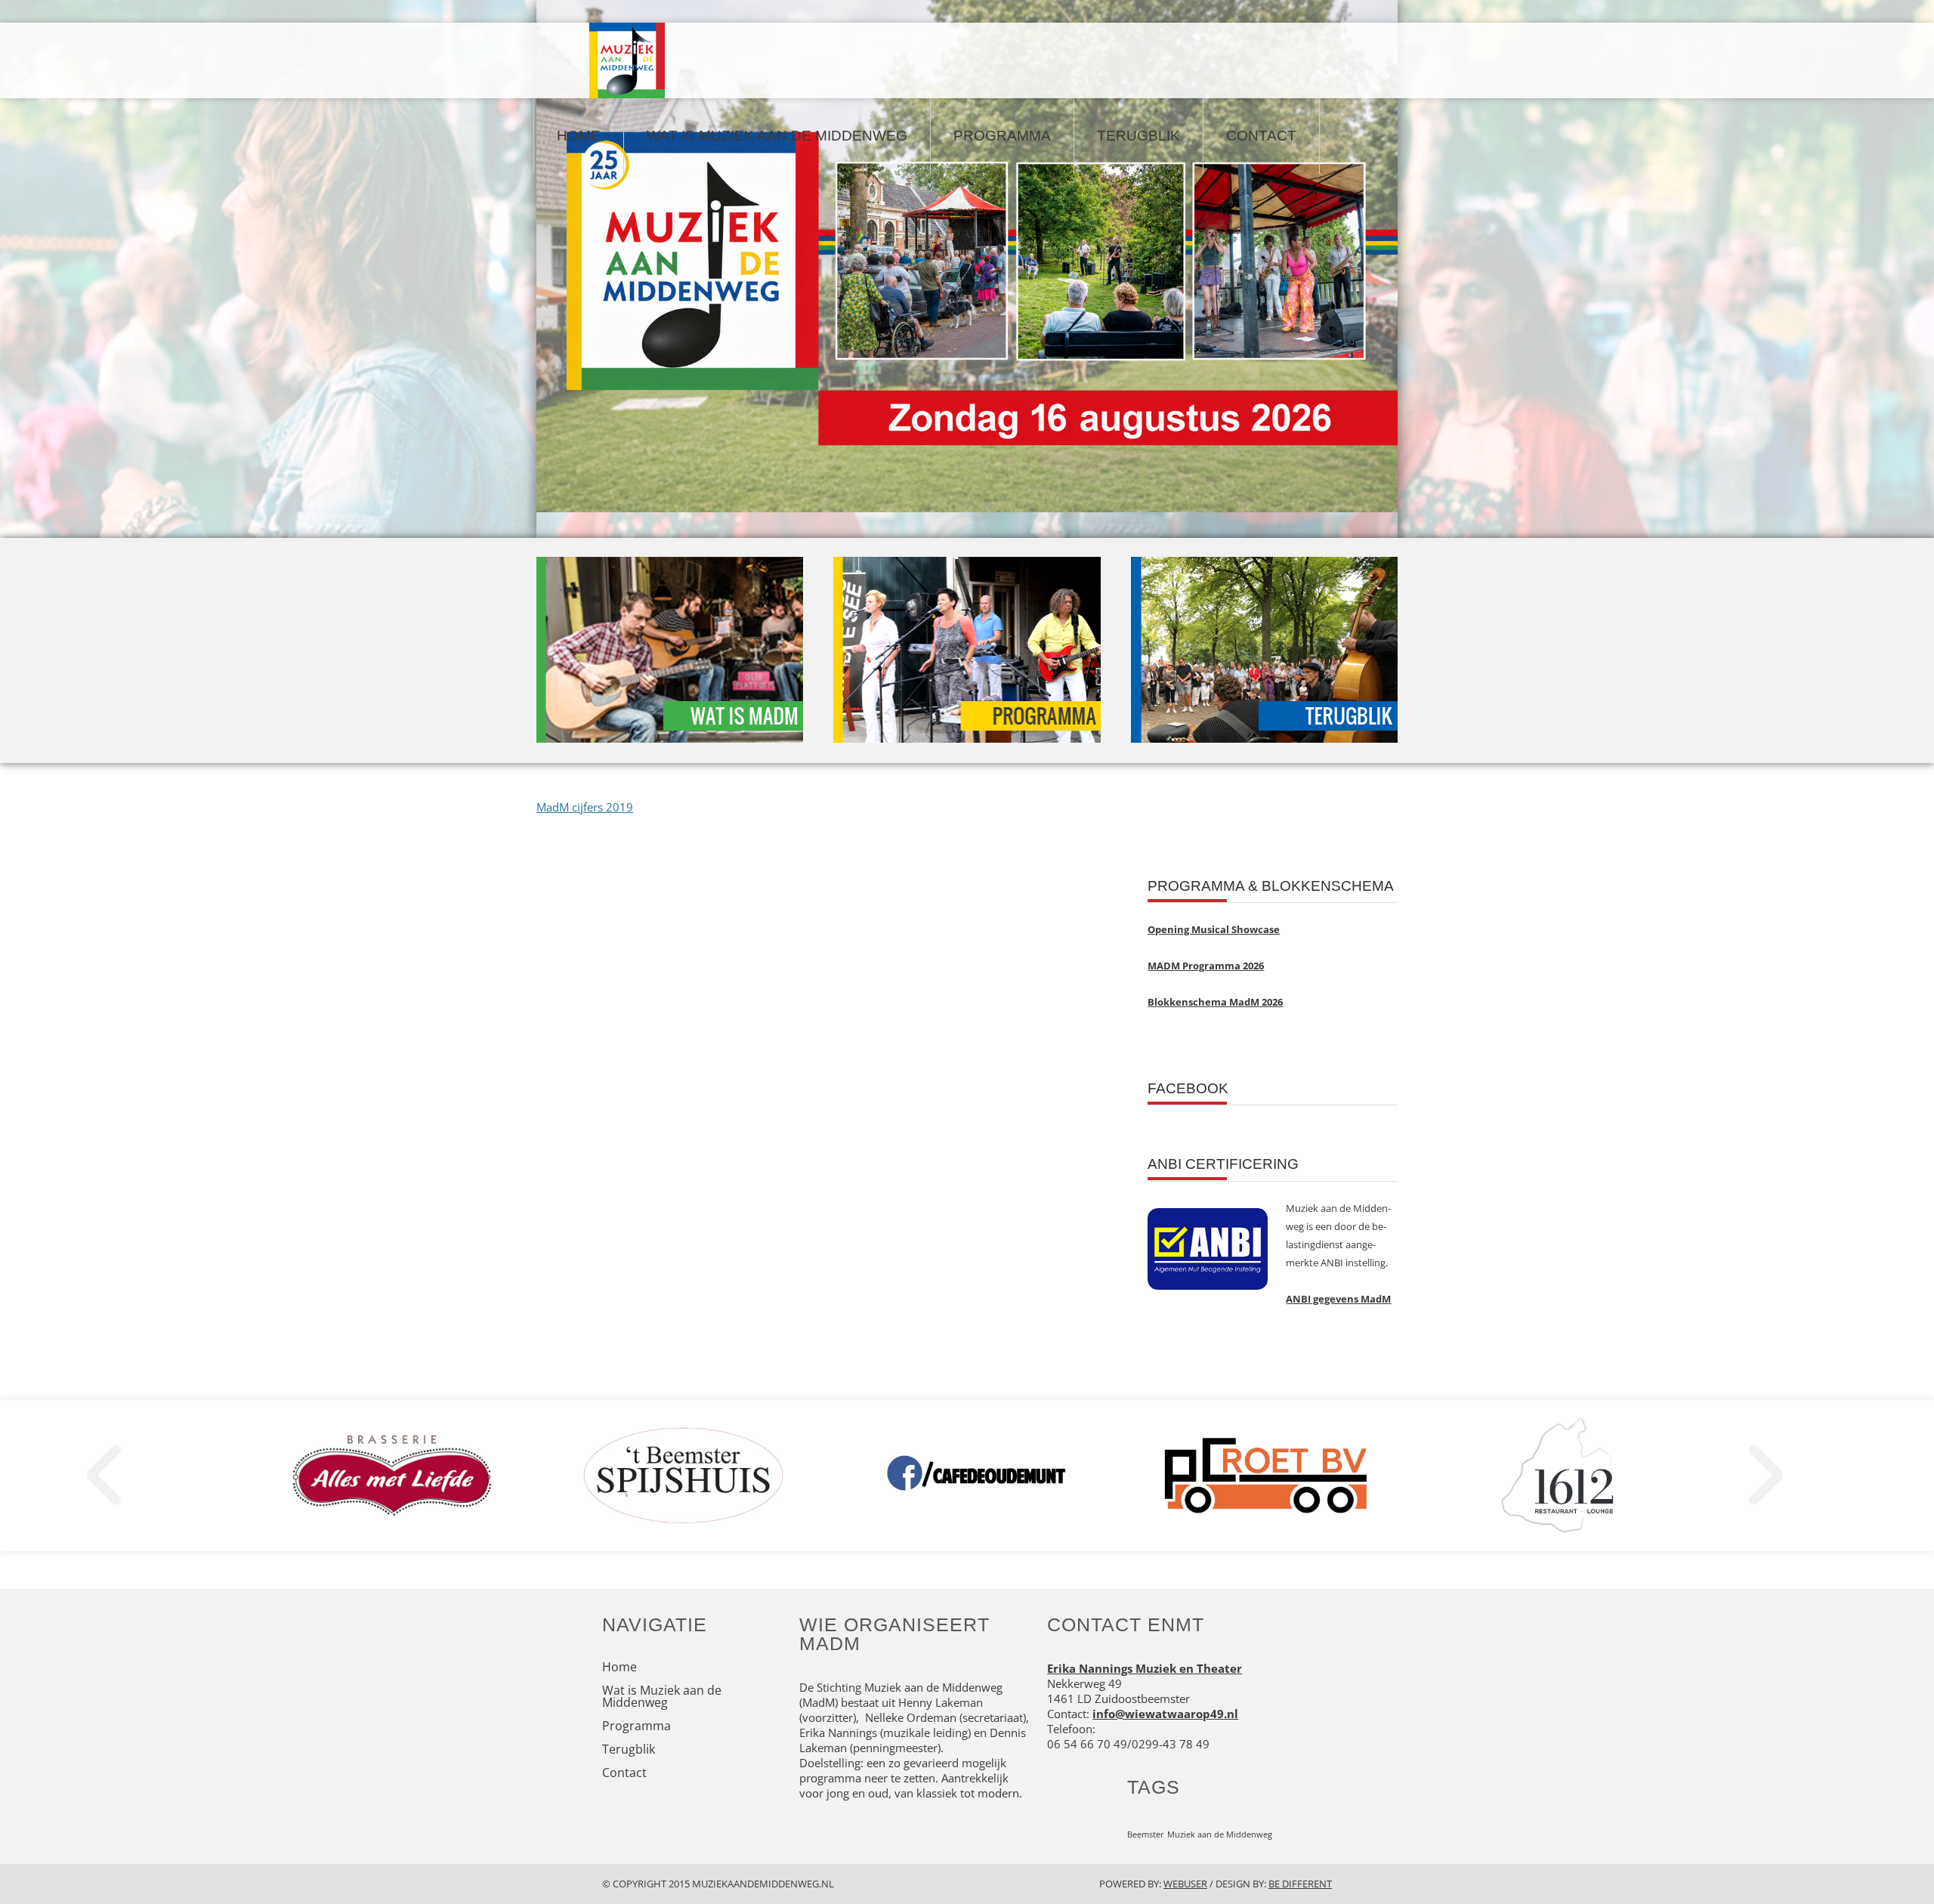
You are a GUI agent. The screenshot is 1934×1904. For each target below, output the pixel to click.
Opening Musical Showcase (1214, 929)
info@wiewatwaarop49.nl (1165, 1714)
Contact (1261, 136)
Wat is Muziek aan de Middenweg (777, 136)
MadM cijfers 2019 (585, 807)
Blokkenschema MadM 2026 (1215, 1002)
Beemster (1146, 1834)
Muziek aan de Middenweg (1220, 1834)
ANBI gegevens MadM (1338, 1299)
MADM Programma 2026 (1206, 966)
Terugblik (1138, 136)
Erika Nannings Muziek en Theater (1145, 1668)
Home (579, 136)
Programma (1002, 136)
